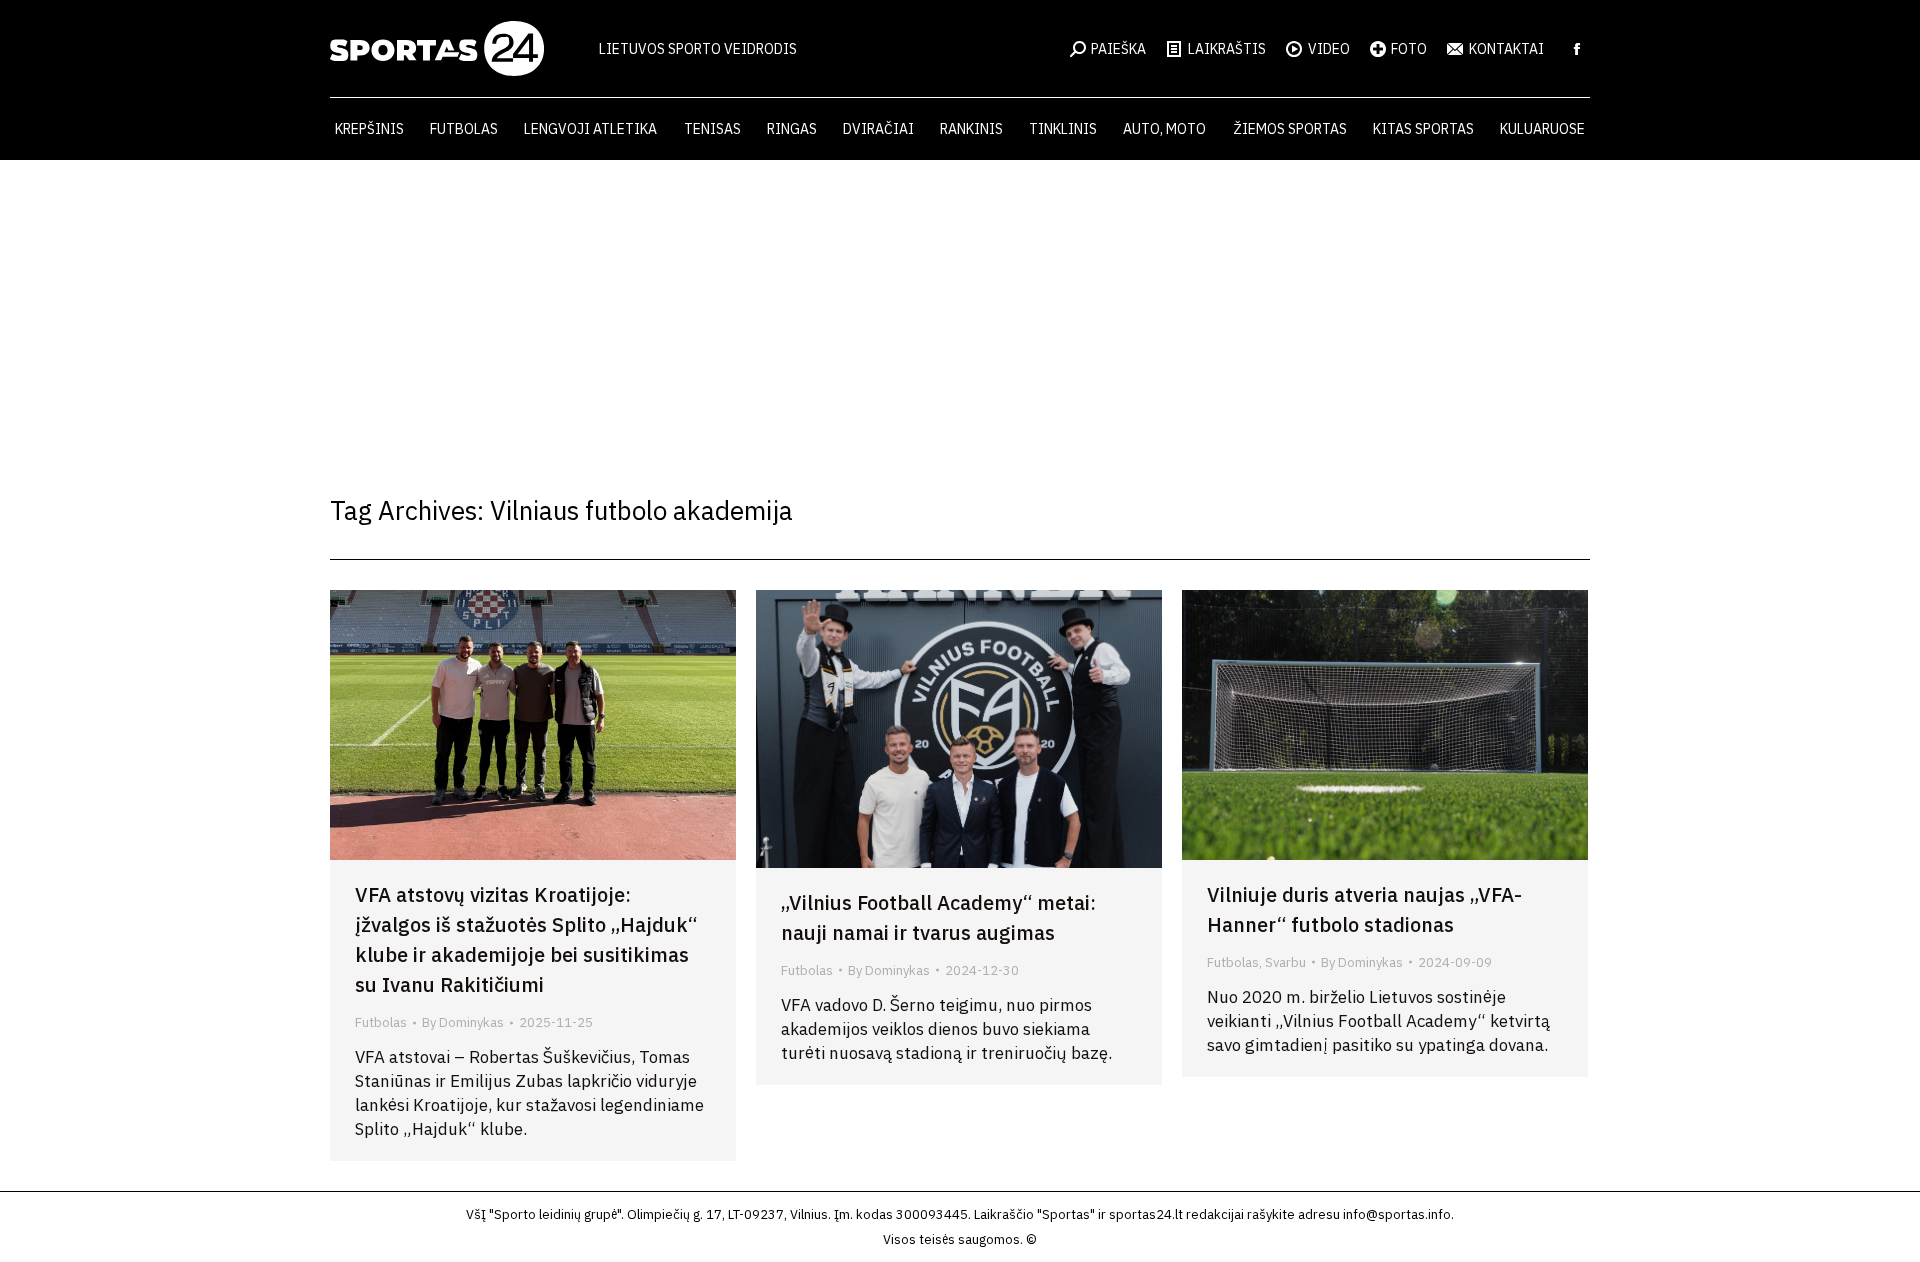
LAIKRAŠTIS (1227, 49)
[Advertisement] (960, 310)
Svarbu (1285, 962)
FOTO (1409, 49)
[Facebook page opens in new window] (1577, 49)
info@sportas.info (1397, 1214)
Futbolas (381, 1022)
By (463, 1022)
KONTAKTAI (1506, 49)
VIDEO (1329, 49)
